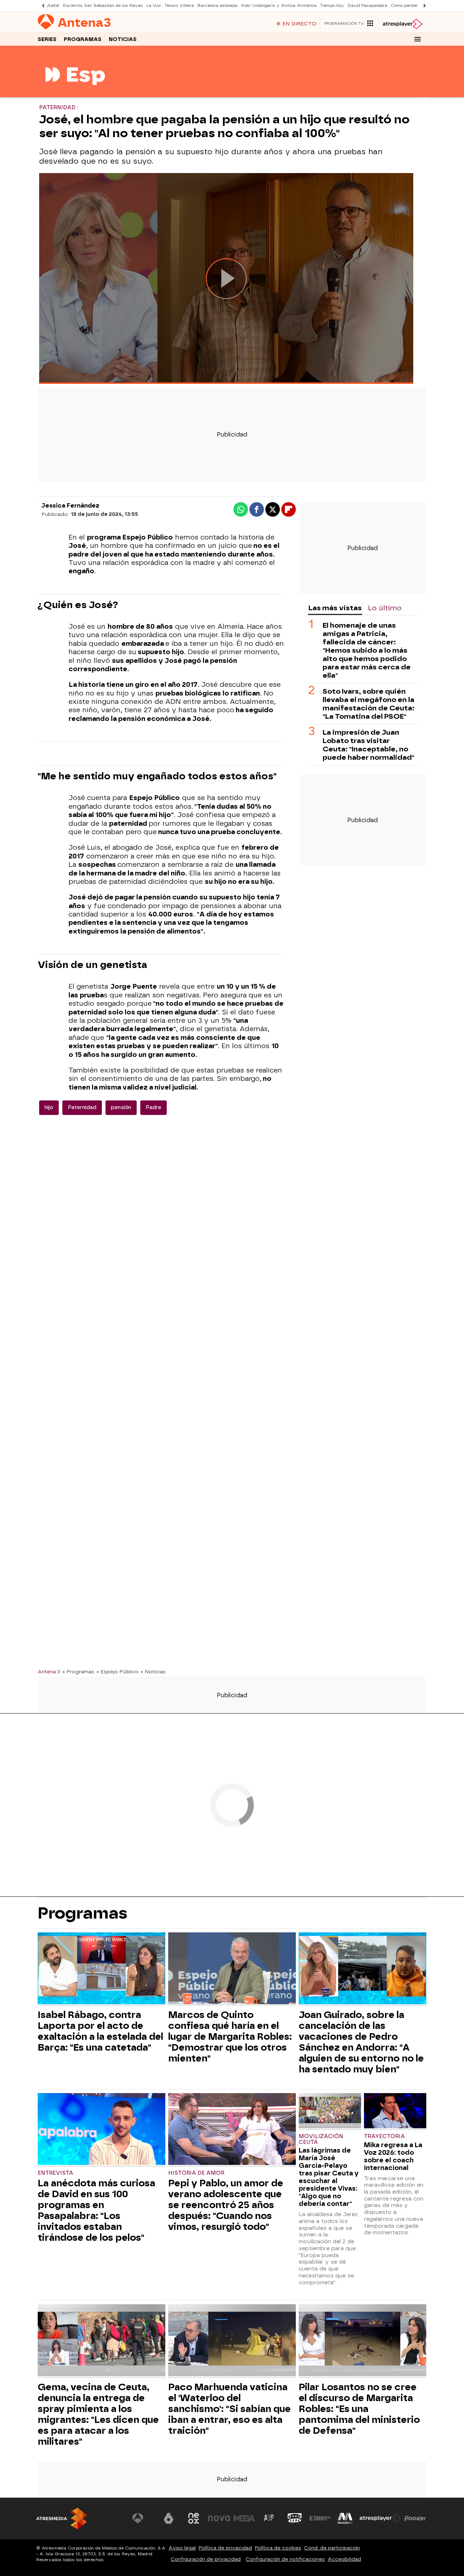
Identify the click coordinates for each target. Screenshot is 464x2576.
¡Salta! (53, 6)
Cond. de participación (332, 2548)
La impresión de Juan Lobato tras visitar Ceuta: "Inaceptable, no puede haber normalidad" (368, 745)
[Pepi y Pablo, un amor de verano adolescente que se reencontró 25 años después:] (232, 2130)
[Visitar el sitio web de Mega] (244, 2518)
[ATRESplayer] (402, 24)
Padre (154, 1107)
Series (47, 39)
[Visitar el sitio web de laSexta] (169, 2518)
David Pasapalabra (367, 6)
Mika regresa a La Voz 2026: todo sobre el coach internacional (393, 2156)
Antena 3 (49, 1671)
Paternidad (82, 1107)
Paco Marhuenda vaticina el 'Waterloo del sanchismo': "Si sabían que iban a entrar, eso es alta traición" (229, 2409)
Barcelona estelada (217, 6)
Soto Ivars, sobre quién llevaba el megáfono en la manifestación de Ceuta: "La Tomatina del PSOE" (368, 704)
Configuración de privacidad (206, 2559)
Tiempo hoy (332, 6)
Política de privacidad (225, 2548)
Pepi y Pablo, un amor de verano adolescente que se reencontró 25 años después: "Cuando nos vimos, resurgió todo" (226, 2205)
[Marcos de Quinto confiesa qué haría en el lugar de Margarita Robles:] (232, 1969)
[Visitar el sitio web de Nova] (219, 2518)
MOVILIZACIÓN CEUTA (321, 2139)
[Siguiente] (423, 6)
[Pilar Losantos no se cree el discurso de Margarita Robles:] (362, 2341)
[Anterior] (41, 6)
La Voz (154, 6)
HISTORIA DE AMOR (196, 2173)
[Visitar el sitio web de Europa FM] (320, 2518)
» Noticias (153, 1671)
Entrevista (55, 2173)
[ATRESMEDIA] (62, 2518)
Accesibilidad (344, 2559)
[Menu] (418, 39)
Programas (83, 39)
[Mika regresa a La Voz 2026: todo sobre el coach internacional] (395, 2111)
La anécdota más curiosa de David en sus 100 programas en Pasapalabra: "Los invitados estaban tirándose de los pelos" (96, 2210)
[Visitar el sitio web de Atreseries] (269, 2518)
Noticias (123, 39)
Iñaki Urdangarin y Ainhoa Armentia (279, 6)
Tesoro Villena (179, 6)
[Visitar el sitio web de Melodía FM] (345, 2518)
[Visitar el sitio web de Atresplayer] (380, 2518)
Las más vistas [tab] (335, 608)
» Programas (78, 1671)
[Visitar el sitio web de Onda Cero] (295, 2518)
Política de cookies (278, 2548)
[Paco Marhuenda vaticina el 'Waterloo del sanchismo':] (232, 2341)
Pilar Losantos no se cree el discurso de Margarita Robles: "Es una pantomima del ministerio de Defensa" (359, 2409)
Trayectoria (384, 2136)
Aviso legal (182, 2548)
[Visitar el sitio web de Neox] (194, 2518)
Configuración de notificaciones (285, 2559)
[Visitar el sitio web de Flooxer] (415, 2518)
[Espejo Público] (75, 93)
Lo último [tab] (385, 608)
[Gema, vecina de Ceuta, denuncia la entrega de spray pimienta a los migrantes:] (101, 2341)
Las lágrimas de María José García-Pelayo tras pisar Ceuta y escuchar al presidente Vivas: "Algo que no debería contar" (329, 2177)
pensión (121, 1107)
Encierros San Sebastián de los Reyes (103, 6)
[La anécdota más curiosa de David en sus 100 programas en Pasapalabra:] (101, 2130)
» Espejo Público (117, 1671)
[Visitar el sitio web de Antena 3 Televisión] (143, 2518)
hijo (49, 1107)
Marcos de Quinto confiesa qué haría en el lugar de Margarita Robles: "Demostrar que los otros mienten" (230, 2036)
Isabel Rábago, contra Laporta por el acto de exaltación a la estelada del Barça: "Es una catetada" (100, 2031)
